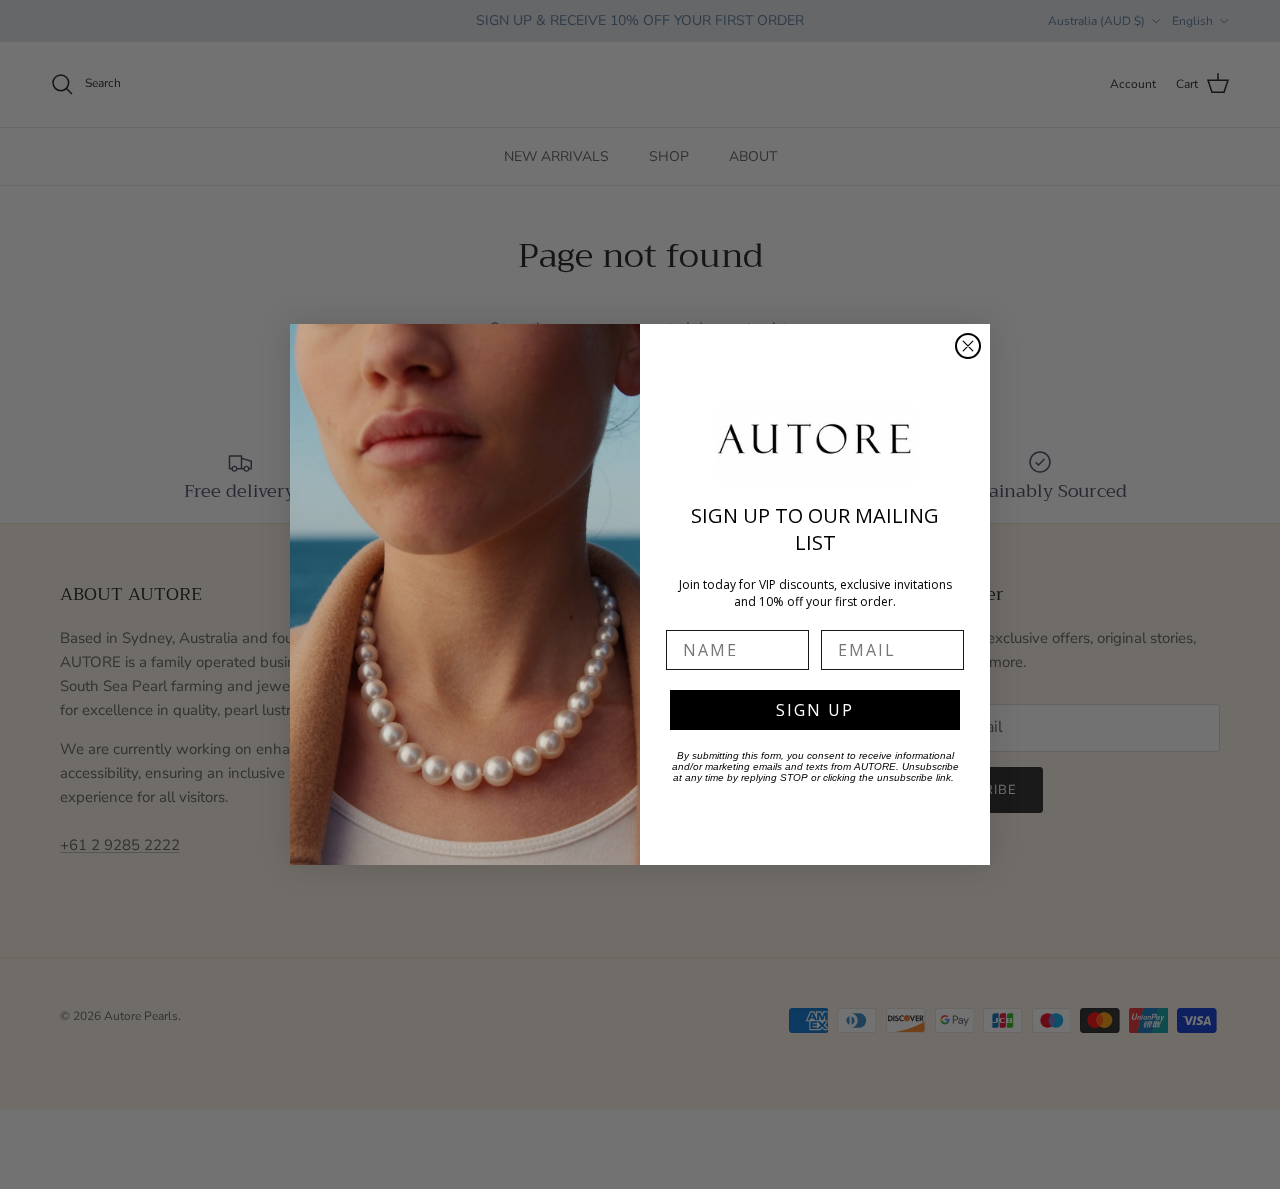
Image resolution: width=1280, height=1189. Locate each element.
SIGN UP (815, 710)
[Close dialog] (968, 346)
